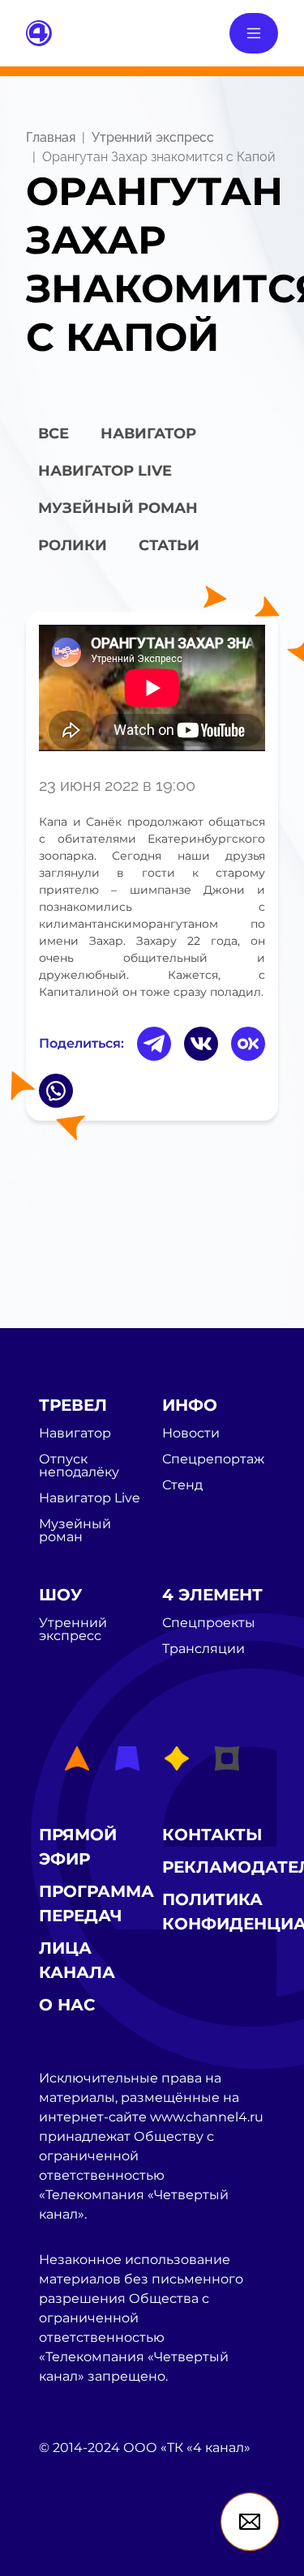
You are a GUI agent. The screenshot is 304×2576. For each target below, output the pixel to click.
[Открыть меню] (254, 33)
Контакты (212, 1835)
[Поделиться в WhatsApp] (56, 1091)
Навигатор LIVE (105, 471)
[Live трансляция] (75, 2539)
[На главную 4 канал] (39, 32)
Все (54, 434)
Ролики (73, 545)
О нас (67, 2005)
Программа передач (96, 1903)
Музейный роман (118, 508)
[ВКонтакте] (201, 1044)
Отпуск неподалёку (79, 1466)
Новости (191, 1433)
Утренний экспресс (153, 137)
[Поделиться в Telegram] (154, 1044)
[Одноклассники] (248, 1044)
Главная (51, 137)
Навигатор (148, 434)
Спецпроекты (209, 1623)
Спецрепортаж (213, 1459)
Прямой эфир (78, 1847)
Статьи (169, 545)
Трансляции (203, 1649)
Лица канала (77, 1960)
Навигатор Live (90, 1498)
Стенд (182, 1485)
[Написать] (250, 2522)
